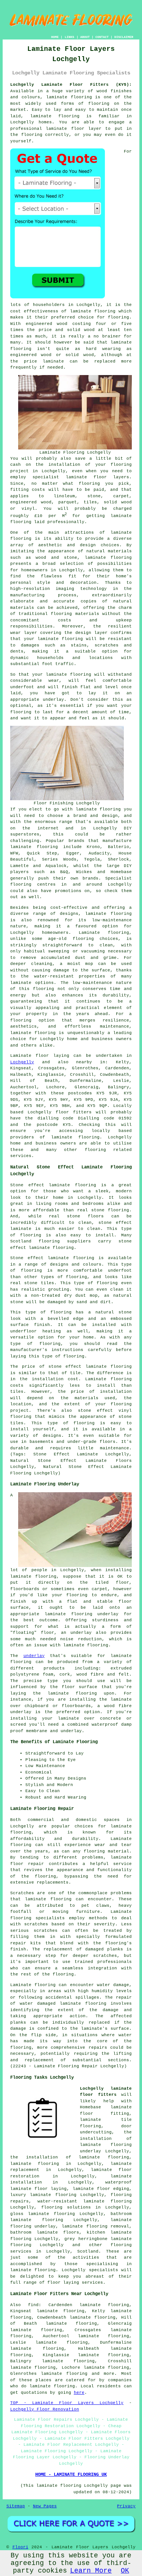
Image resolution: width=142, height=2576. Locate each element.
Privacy (126, 2506)
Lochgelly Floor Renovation (45, 2409)
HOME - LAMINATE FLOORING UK (71, 2475)
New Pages (45, 2506)
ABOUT (85, 37)
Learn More (91, 2571)
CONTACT (102, 37)
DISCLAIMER (124, 37)
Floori (20, 2547)
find (33, 2305)
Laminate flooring (33, 1985)
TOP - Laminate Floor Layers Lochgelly (67, 2403)
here (79, 2393)
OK (125, 2571)
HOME (55, 37)
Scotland (88, 2251)
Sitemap (16, 2506)
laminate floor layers (98, 477)
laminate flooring (69, 97)
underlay (34, 1656)
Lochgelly (22, 1062)
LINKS (69, 37)
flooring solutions (66, 2207)
